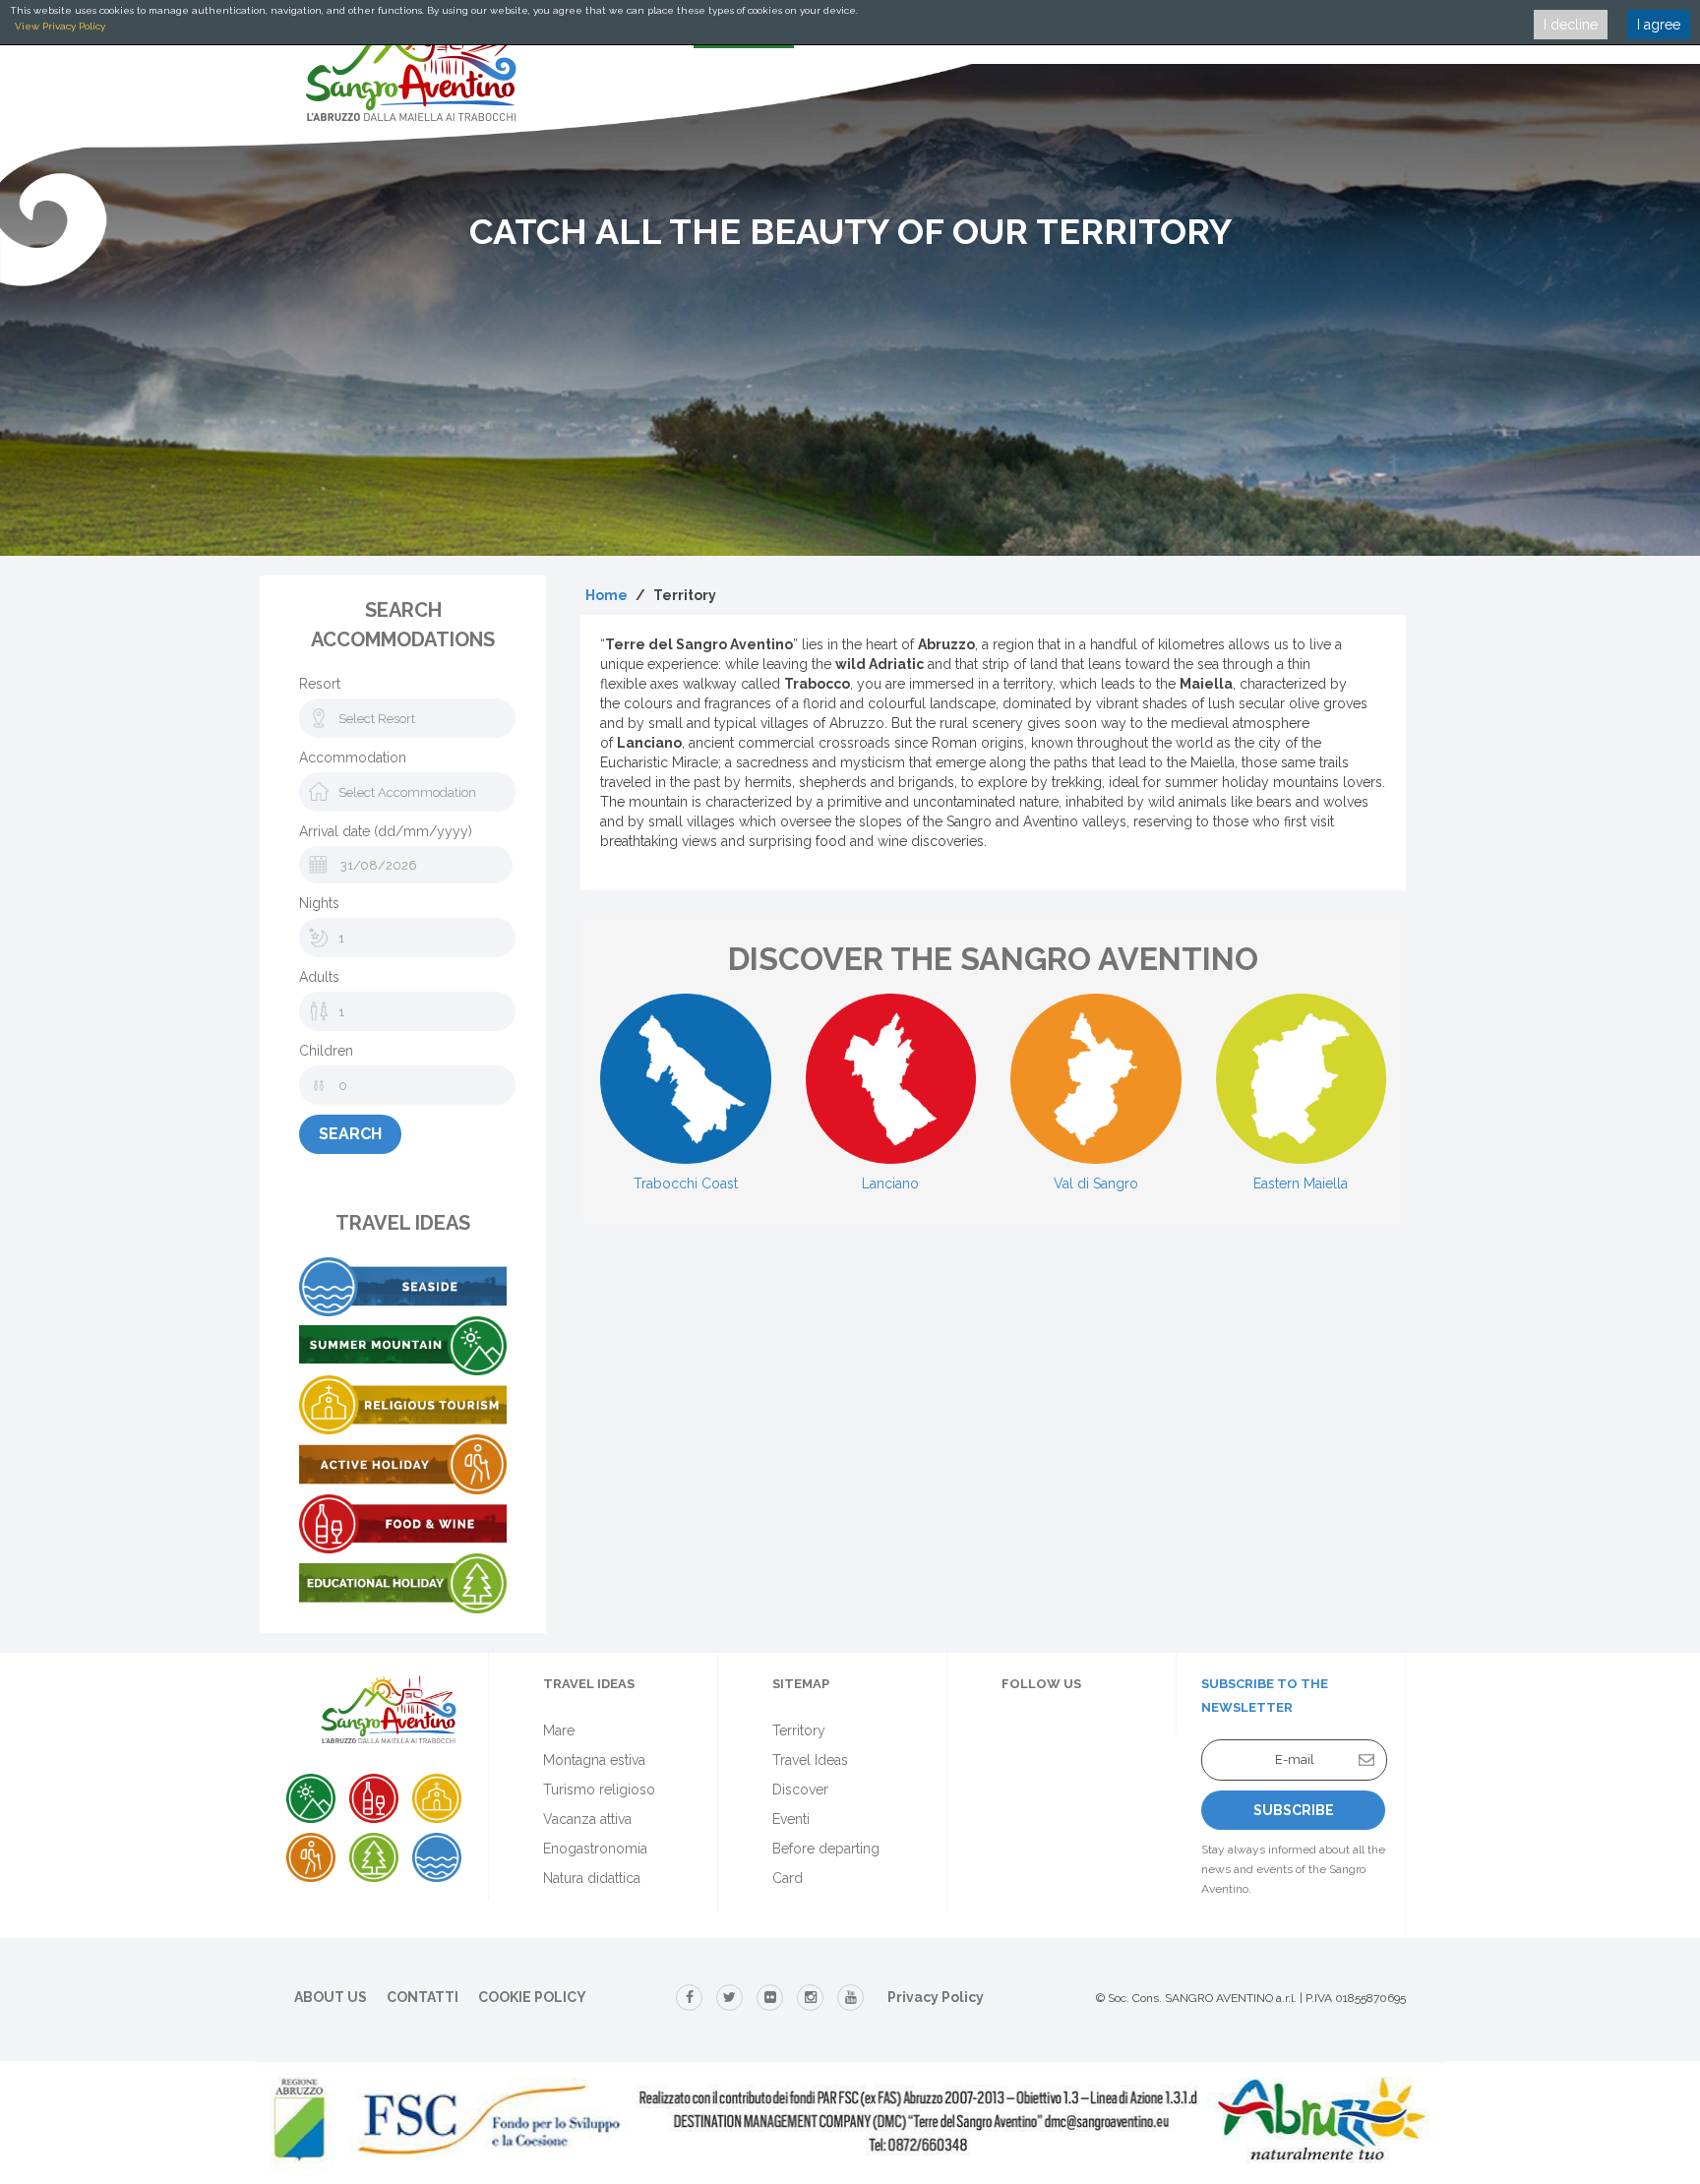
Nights (319, 903)
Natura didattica (592, 1878)
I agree (1659, 25)
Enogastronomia (595, 1849)
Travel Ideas (810, 1760)
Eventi (791, 1819)
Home (607, 595)
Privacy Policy (936, 1997)
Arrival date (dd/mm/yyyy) (386, 831)
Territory (799, 1730)
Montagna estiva (594, 1760)
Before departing (826, 1849)
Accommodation (353, 758)
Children (326, 1051)
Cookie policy (532, 1997)
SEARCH (350, 1134)
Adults (319, 977)
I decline (1571, 25)
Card (788, 1878)
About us (331, 1997)
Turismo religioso (599, 1790)
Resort (320, 684)
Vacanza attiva (587, 1819)
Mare (559, 1730)
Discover (800, 1790)
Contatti (423, 1997)
